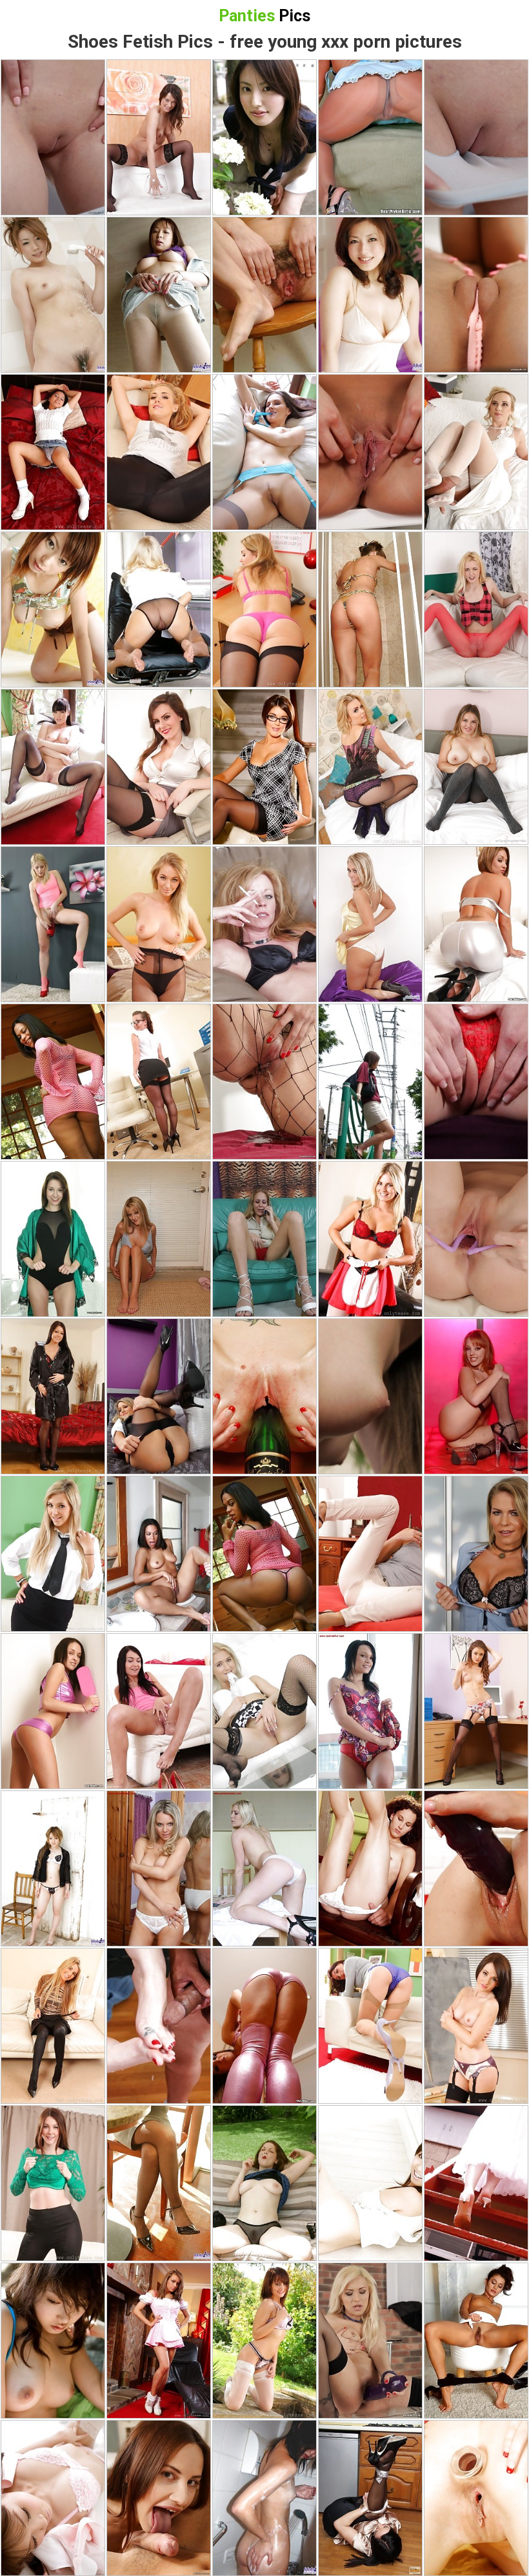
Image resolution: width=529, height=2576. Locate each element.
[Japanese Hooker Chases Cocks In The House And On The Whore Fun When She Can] (159, 2183)
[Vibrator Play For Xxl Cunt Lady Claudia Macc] (476, 1554)
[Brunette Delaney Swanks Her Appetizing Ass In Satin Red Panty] (370, 1711)
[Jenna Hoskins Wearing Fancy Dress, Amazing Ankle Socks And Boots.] (159, 2341)
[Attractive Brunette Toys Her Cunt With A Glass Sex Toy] (476, 1239)
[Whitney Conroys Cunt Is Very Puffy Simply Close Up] (370, 452)
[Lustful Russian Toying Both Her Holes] (264, 1396)
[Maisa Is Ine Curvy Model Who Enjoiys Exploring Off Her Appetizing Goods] (370, 295)
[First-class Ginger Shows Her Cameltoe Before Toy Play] (53, 137)
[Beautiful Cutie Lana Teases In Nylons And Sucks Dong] (159, 2498)
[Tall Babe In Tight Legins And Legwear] (53, 2183)
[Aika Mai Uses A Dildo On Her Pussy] (53, 1239)
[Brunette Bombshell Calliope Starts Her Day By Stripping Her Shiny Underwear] (53, 1711)
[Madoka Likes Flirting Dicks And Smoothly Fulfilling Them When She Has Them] (370, 1082)
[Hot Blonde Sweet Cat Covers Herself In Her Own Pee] (53, 924)
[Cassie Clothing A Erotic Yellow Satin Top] (370, 924)
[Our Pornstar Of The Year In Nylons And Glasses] (159, 1082)
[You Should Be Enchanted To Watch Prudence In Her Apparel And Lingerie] (370, 1239)
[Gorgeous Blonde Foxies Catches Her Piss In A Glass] (370, 1554)
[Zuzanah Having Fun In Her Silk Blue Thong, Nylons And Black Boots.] (264, 452)
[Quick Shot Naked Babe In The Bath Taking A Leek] (370, 609)
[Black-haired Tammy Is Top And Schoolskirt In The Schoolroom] (476, 2026)
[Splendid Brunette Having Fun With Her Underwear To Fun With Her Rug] (370, 1868)
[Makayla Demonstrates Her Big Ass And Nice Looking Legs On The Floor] (264, 2026)
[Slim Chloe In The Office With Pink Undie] (264, 609)
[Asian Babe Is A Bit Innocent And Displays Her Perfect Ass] (159, 295)
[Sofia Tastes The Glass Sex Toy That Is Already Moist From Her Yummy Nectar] (476, 2498)
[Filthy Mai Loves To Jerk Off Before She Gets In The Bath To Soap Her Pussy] (264, 2498)
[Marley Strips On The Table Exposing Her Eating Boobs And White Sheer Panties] (264, 1868)
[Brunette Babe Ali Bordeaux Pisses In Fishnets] (264, 1082)
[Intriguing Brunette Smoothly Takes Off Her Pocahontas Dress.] (264, 2341)
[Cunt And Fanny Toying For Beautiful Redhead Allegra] (476, 137)
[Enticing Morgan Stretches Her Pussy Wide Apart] (476, 1082)
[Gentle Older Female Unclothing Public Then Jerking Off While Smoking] (264, 2183)
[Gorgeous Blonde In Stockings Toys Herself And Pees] (370, 2341)
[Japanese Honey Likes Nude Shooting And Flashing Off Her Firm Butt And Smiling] (53, 295)
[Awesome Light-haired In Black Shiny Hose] (53, 2026)
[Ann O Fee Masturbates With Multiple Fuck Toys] (370, 1396)
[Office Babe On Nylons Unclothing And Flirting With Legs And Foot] (159, 609)
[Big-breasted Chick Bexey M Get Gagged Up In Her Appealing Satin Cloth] (370, 2498)
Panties (264, 16)
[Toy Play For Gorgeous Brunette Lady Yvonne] (476, 295)
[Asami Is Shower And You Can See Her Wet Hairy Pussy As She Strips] (53, 609)
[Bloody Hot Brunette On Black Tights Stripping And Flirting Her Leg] (476, 2341)
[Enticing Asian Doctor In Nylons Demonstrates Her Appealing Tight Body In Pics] (53, 2498)
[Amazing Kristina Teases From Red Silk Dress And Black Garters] (53, 1396)
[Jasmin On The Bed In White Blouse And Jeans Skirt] (53, 452)
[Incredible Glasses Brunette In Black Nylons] (159, 767)
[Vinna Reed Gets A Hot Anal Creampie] (476, 452)
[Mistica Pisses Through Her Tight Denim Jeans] (159, 1711)
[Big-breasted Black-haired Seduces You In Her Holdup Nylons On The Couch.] (53, 767)
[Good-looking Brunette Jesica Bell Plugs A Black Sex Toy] (476, 1868)
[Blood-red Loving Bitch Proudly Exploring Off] (476, 1396)
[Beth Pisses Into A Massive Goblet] (159, 137)
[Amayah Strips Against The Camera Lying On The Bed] (476, 924)
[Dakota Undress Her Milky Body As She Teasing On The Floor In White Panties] (159, 1868)
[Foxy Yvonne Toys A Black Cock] (476, 609)
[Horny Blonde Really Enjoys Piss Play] (264, 1711)
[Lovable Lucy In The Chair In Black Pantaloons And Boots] (159, 452)
